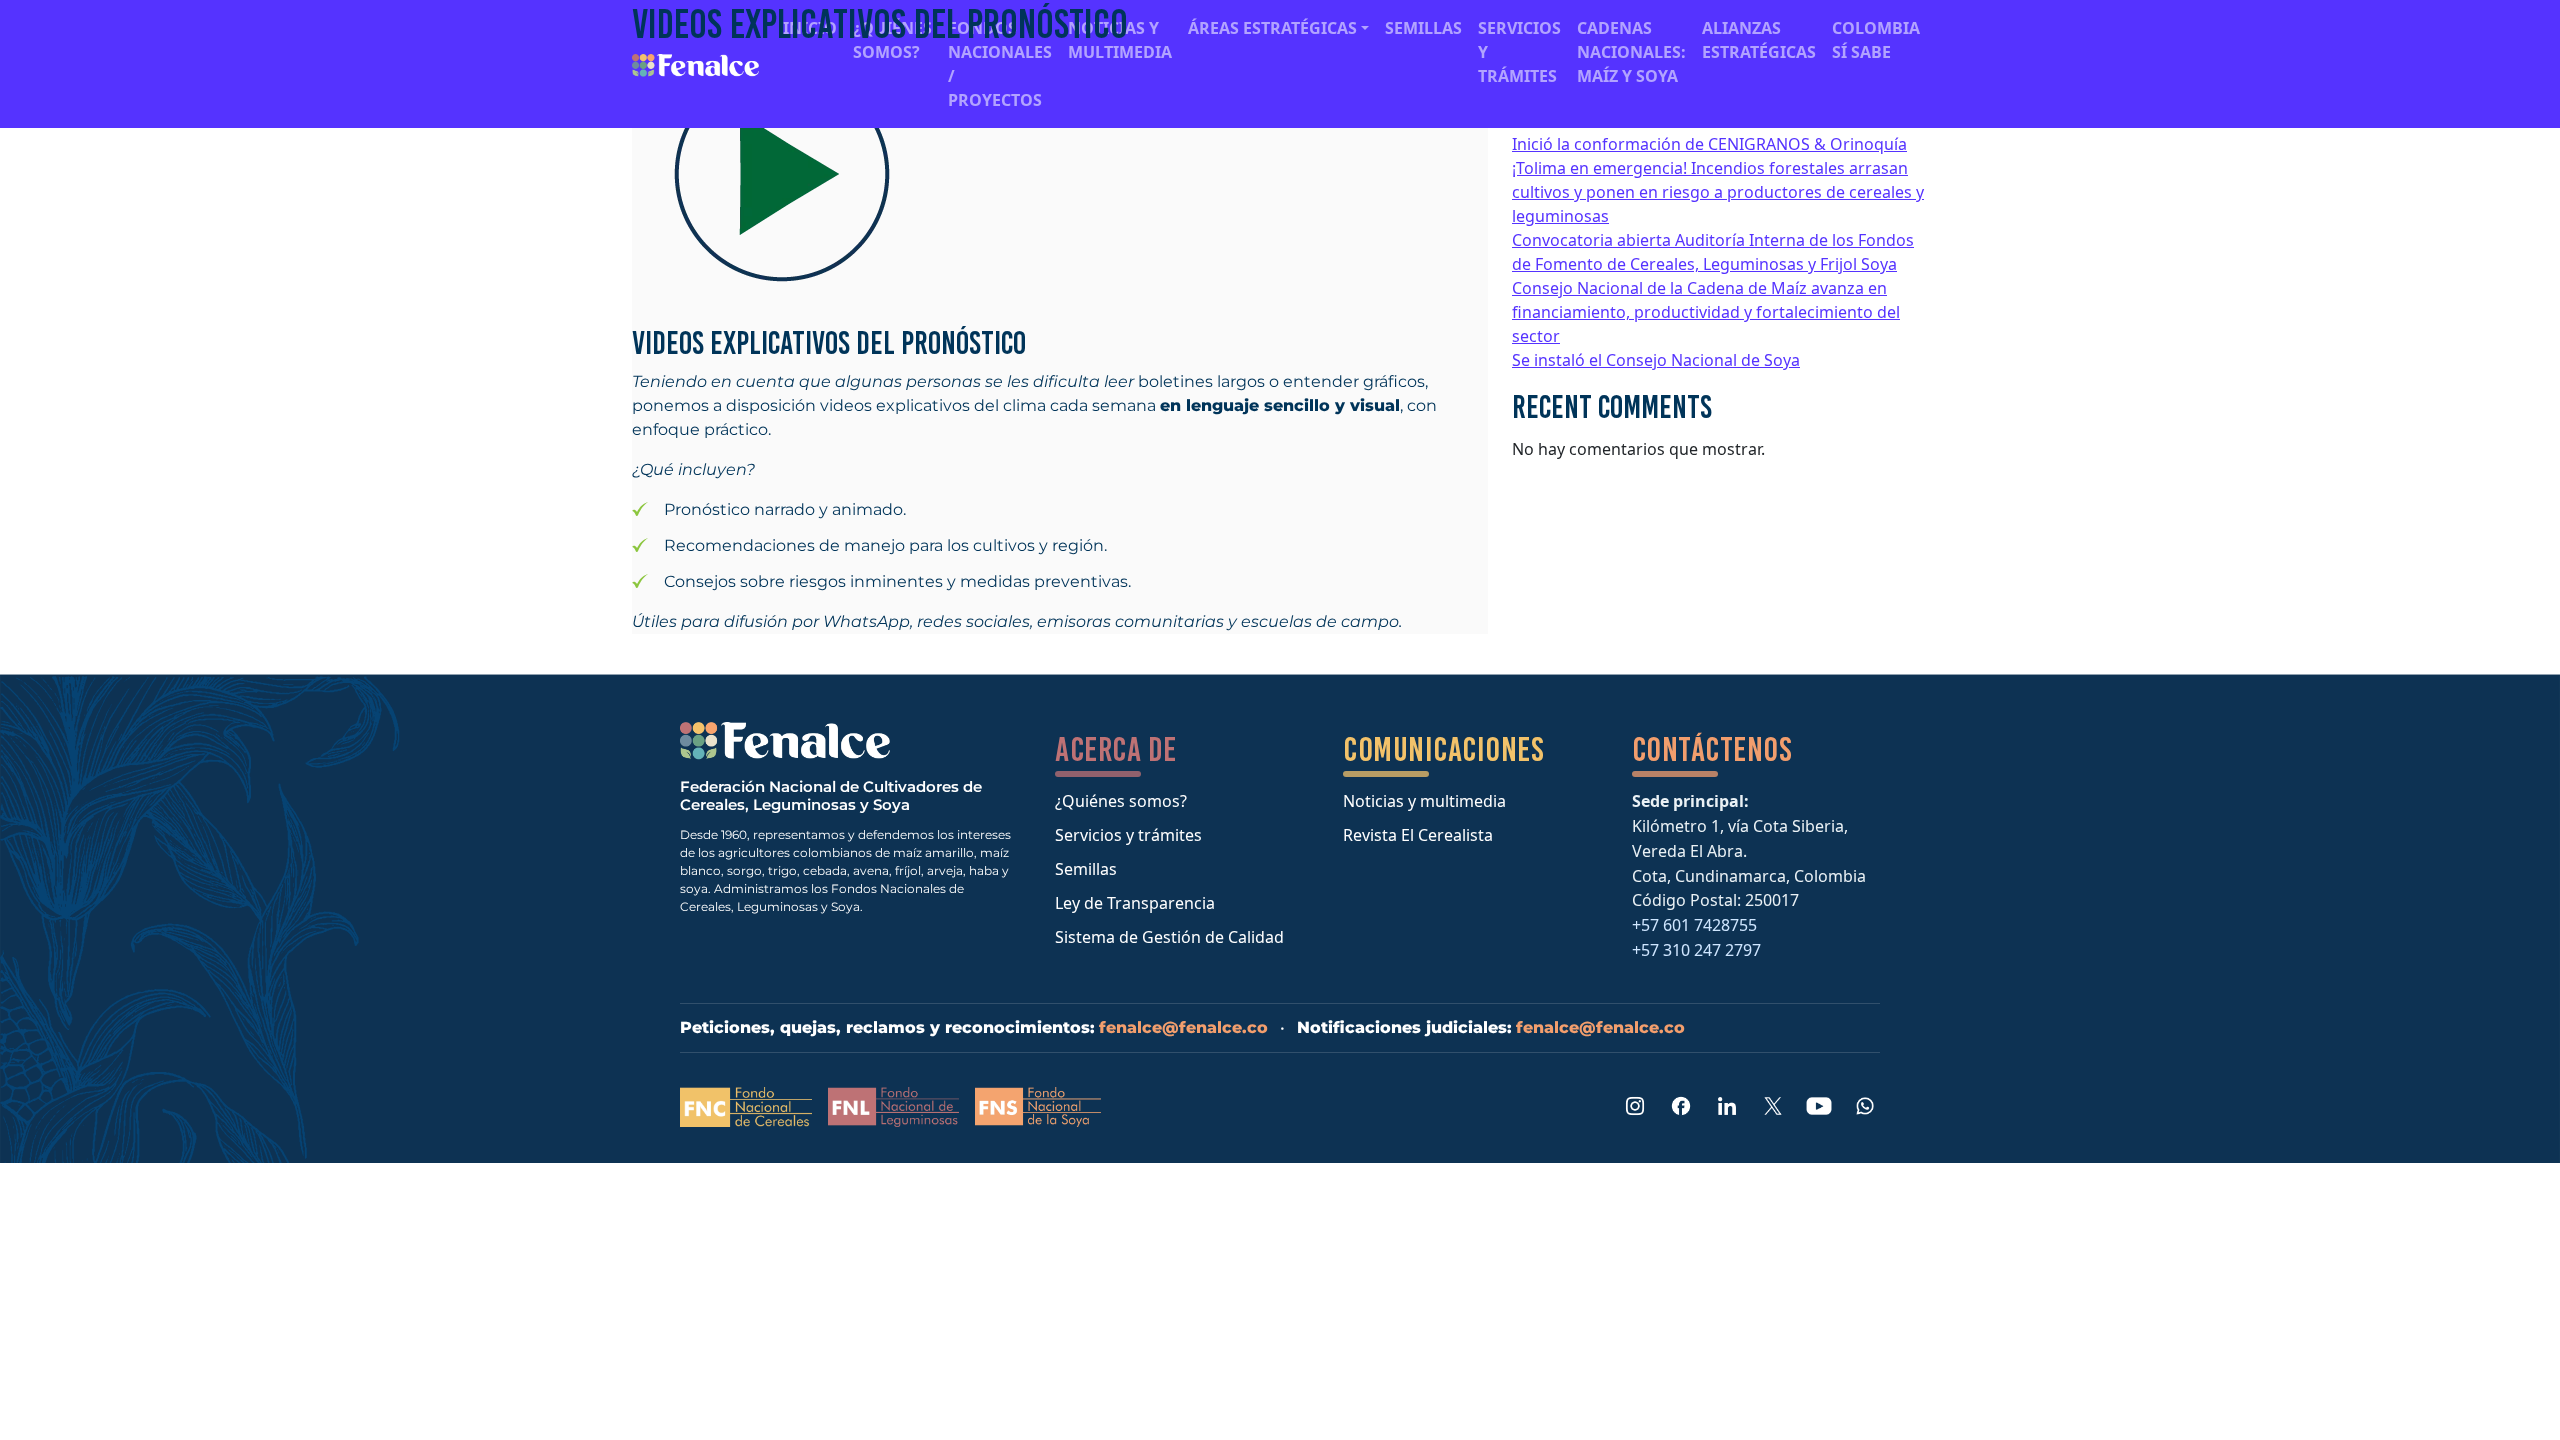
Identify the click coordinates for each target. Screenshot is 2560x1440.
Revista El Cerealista (1418, 835)
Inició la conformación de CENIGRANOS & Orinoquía (1709, 144)
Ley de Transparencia (1135, 903)
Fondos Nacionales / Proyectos (1000, 64)
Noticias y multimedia (1424, 801)
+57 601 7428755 (1694, 925)
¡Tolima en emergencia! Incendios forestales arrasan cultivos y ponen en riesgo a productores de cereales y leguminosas (1718, 192)
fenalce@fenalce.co (1183, 1027)
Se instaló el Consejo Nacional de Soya (1656, 360)
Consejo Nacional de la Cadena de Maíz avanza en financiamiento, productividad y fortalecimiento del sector (1706, 312)
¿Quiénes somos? (1121, 801)
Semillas (1086, 869)
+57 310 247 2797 (1696, 950)
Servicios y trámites (1128, 835)
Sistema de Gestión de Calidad (1169, 937)
